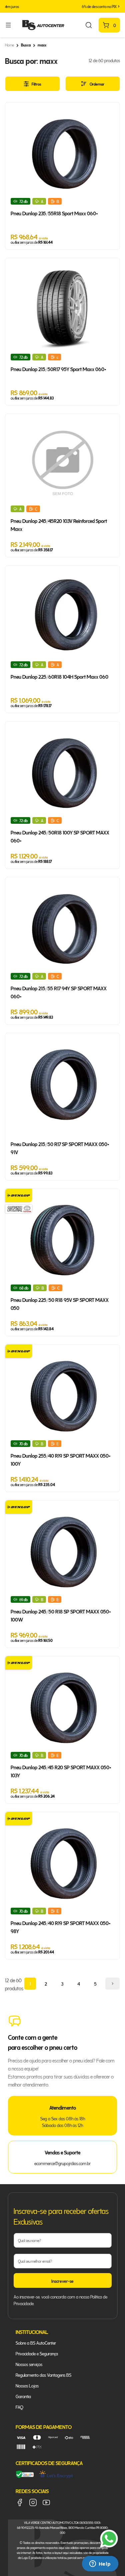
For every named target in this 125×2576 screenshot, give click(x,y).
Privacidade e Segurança (37, 2353)
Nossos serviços (29, 2364)
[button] (6, 6)
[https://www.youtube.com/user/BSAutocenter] (46, 2502)
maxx (42, 45)
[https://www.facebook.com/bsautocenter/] (20, 2502)
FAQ (19, 2407)
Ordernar (97, 84)
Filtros (36, 84)
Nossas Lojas (27, 2385)
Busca (26, 45)
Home (9, 45)
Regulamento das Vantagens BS (43, 2375)
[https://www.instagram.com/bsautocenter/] (33, 2502)
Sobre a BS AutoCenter (36, 2342)
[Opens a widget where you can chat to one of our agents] (100, 2564)
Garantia (23, 2396)
